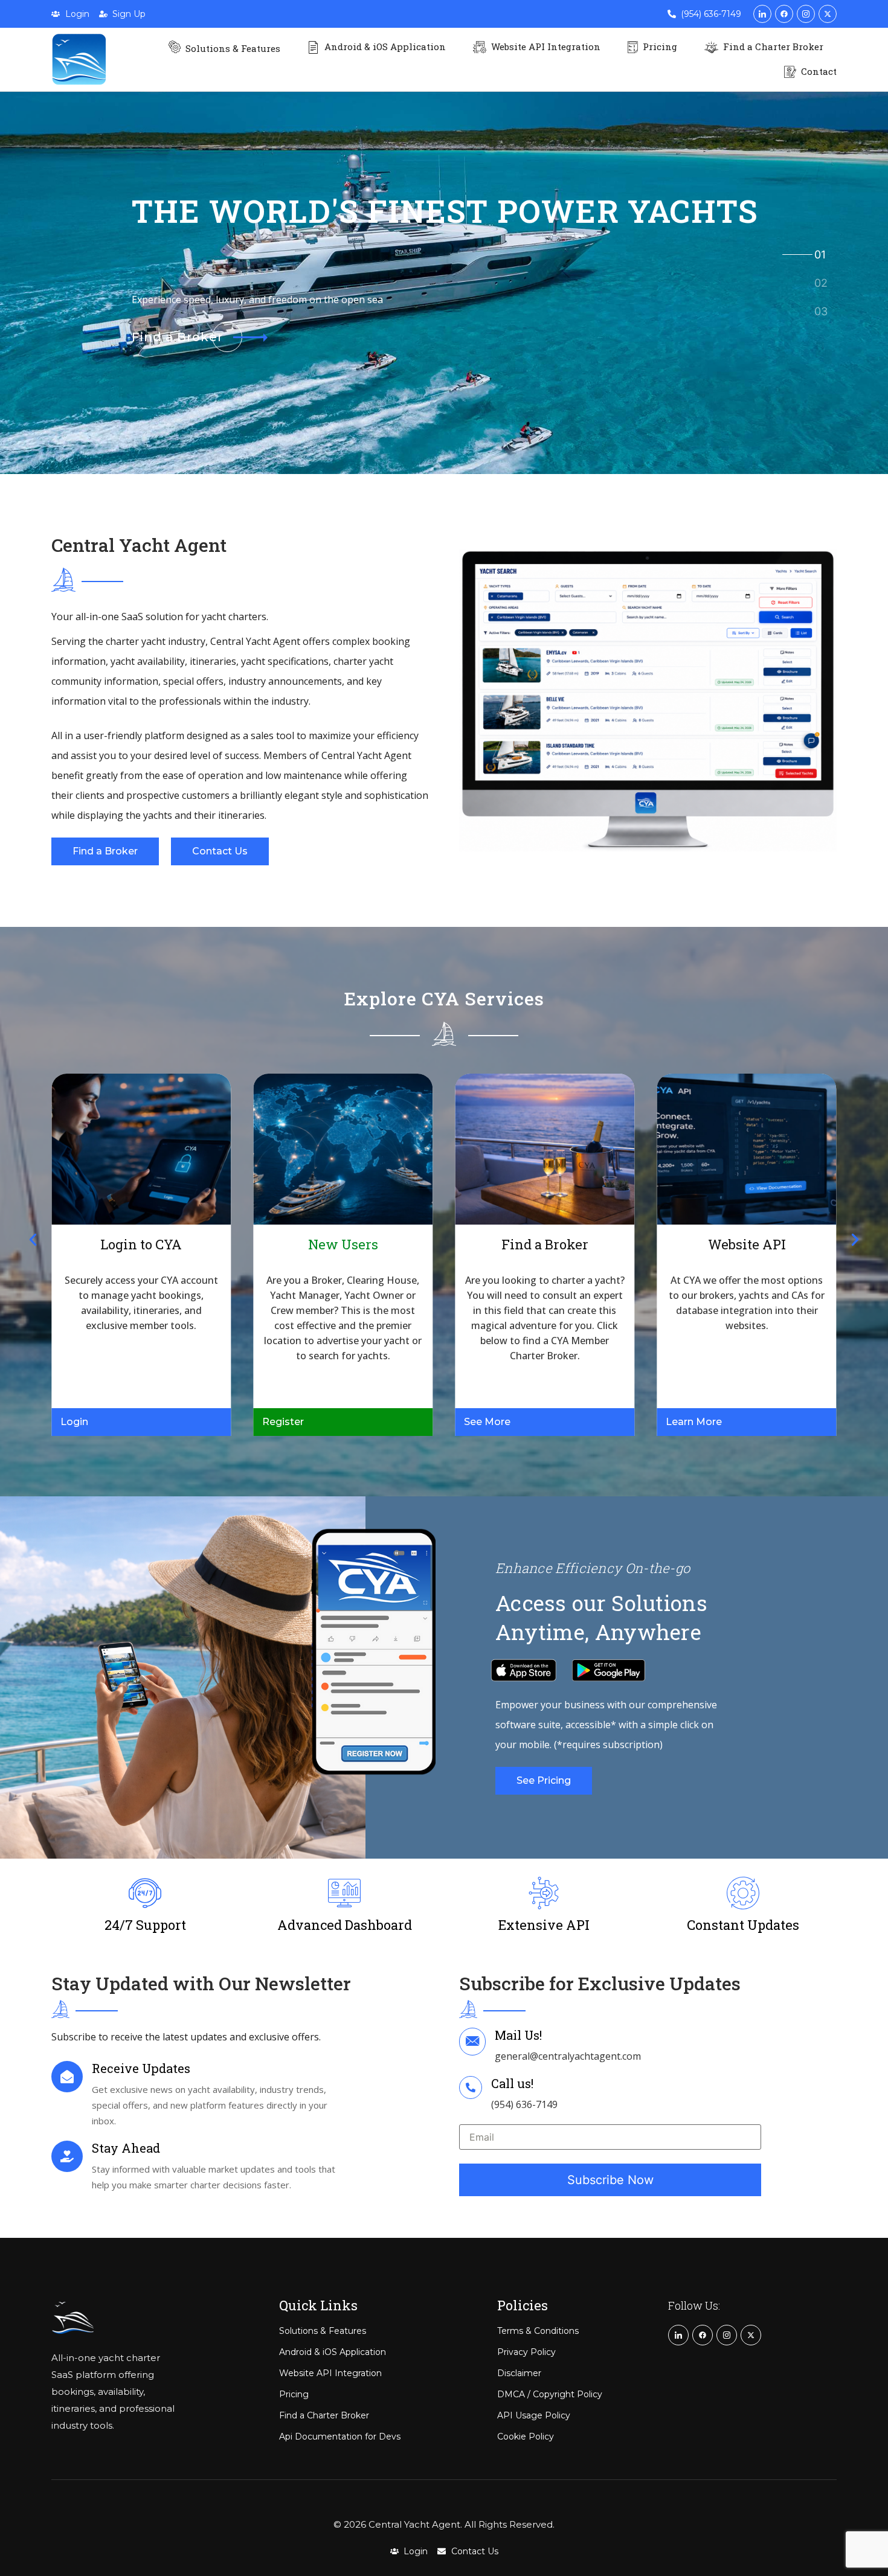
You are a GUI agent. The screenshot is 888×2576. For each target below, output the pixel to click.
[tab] (820, 255)
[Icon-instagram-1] (806, 14)
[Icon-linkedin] (762, 14)
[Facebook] (784, 14)
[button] (33, 1239)
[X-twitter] (828, 14)
